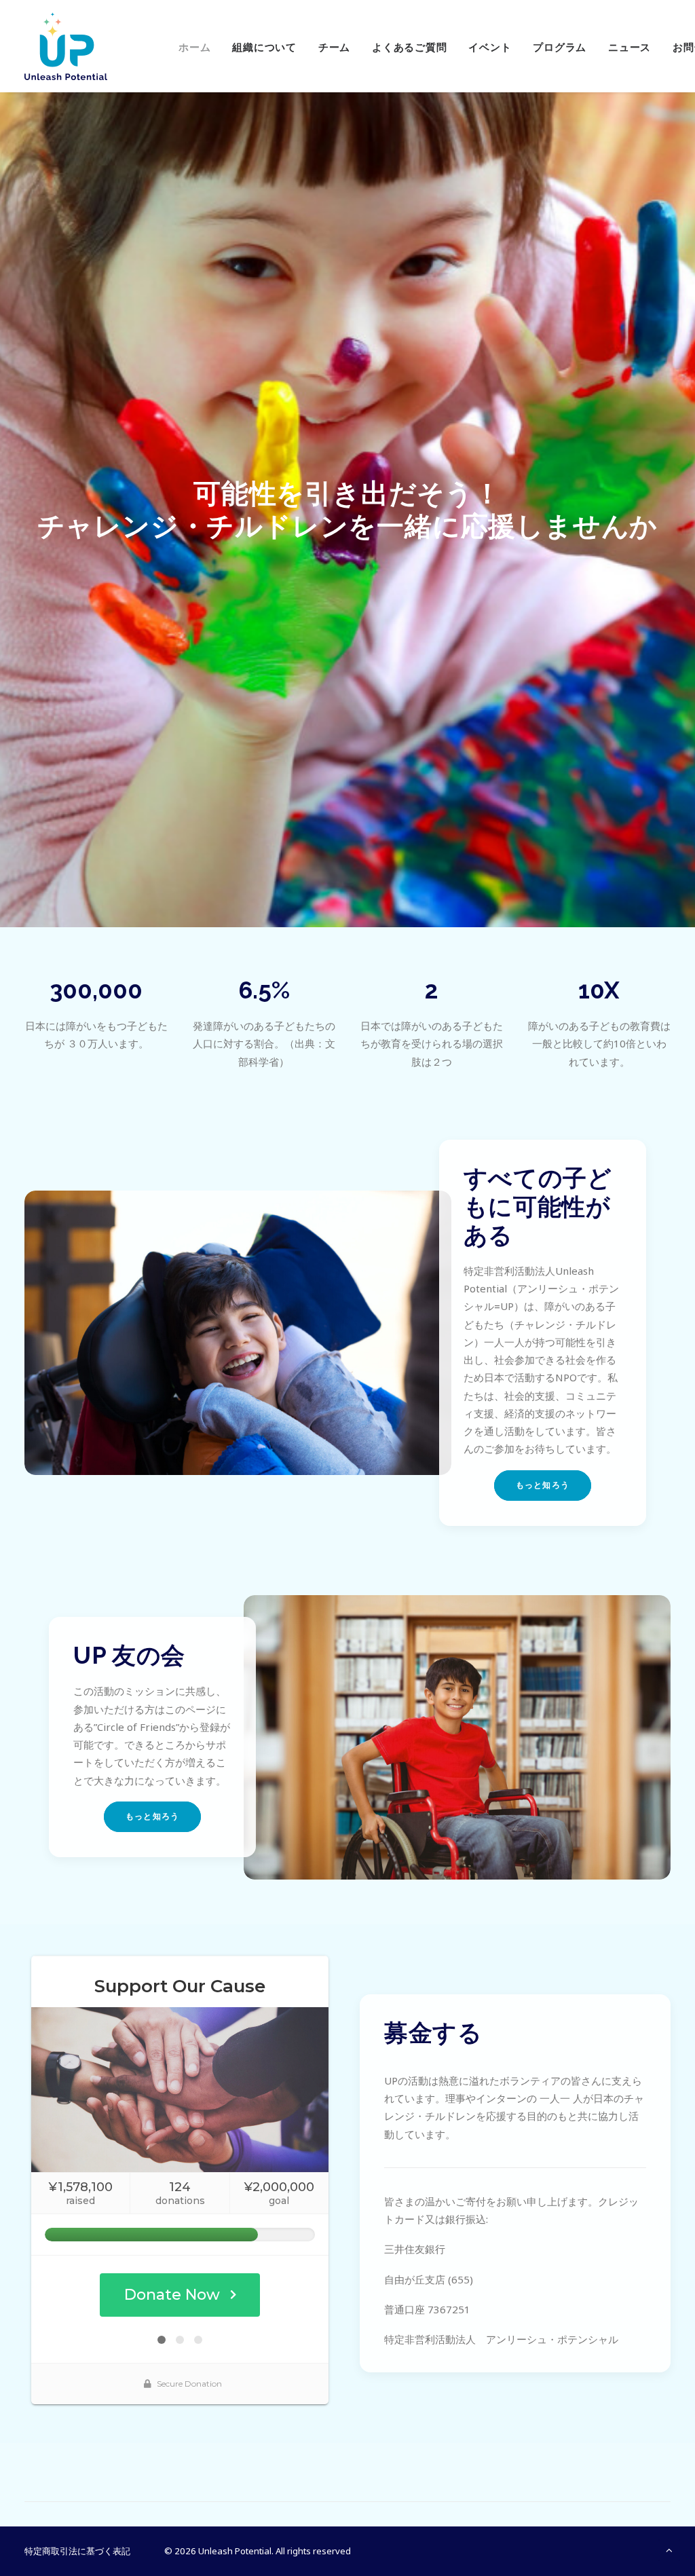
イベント (490, 48)
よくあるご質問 (409, 48)
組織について (264, 48)
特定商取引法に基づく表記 (77, 2551)
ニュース (630, 48)
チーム (334, 48)
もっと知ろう (543, 1485)
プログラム (560, 48)
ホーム (194, 48)
